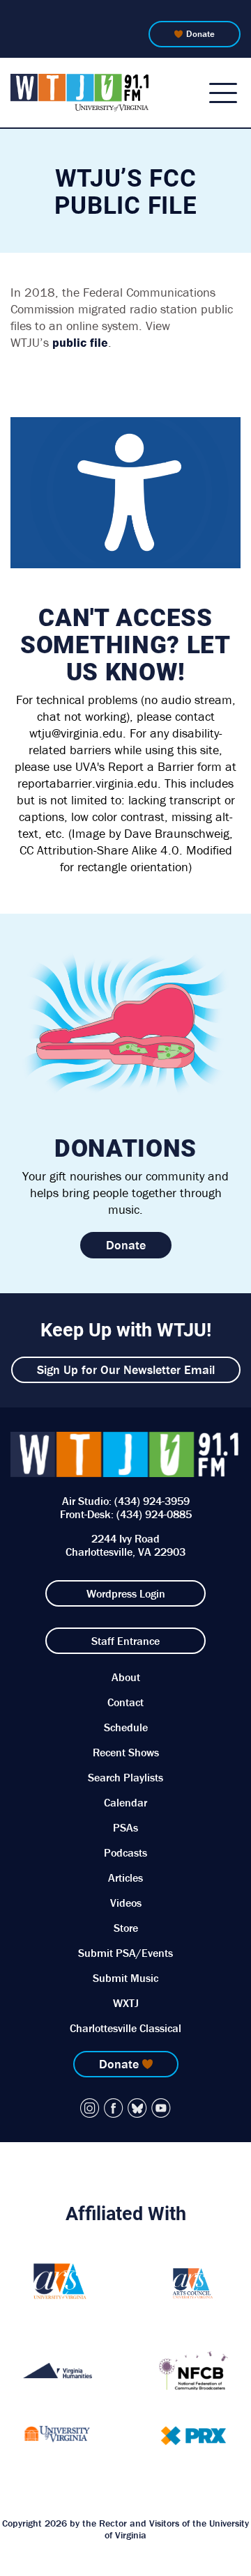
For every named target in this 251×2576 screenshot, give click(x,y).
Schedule (126, 1727)
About (126, 1677)
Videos (126, 1903)
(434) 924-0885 (154, 1514)
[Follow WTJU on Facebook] (114, 2108)
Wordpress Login (126, 1593)
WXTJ (126, 2003)
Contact (125, 1702)
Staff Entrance (125, 1641)
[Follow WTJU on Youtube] (161, 2108)
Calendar (125, 1802)
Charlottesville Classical (125, 2028)
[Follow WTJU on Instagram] (90, 2108)
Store (126, 1928)
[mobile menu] (223, 93)
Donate (200, 34)
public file (80, 342)
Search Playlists (125, 1777)
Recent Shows (126, 1752)
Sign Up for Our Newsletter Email (126, 1369)
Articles (125, 1878)
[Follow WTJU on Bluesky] (137, 2108)
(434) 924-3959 (152, 1501)
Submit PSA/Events (125, 1953)
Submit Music (125, 1978)
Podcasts (125, 1852)
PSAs (125, 1827)
